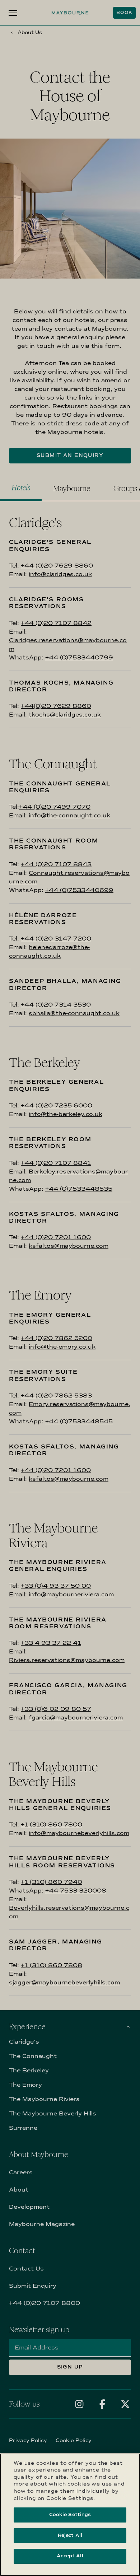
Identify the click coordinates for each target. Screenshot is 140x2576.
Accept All (70, 2556)
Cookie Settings (70, 2515)
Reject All (70, 2535)
